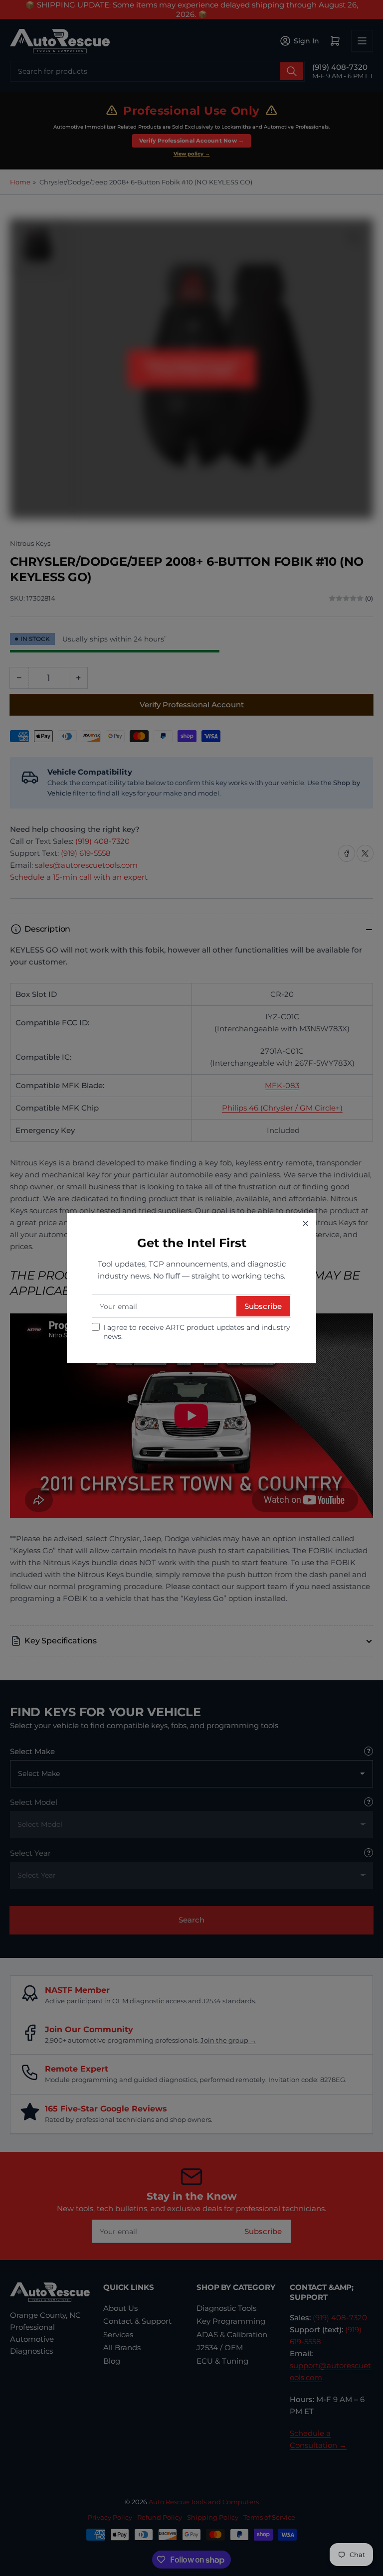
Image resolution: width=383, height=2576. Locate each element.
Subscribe (263, 1306)
